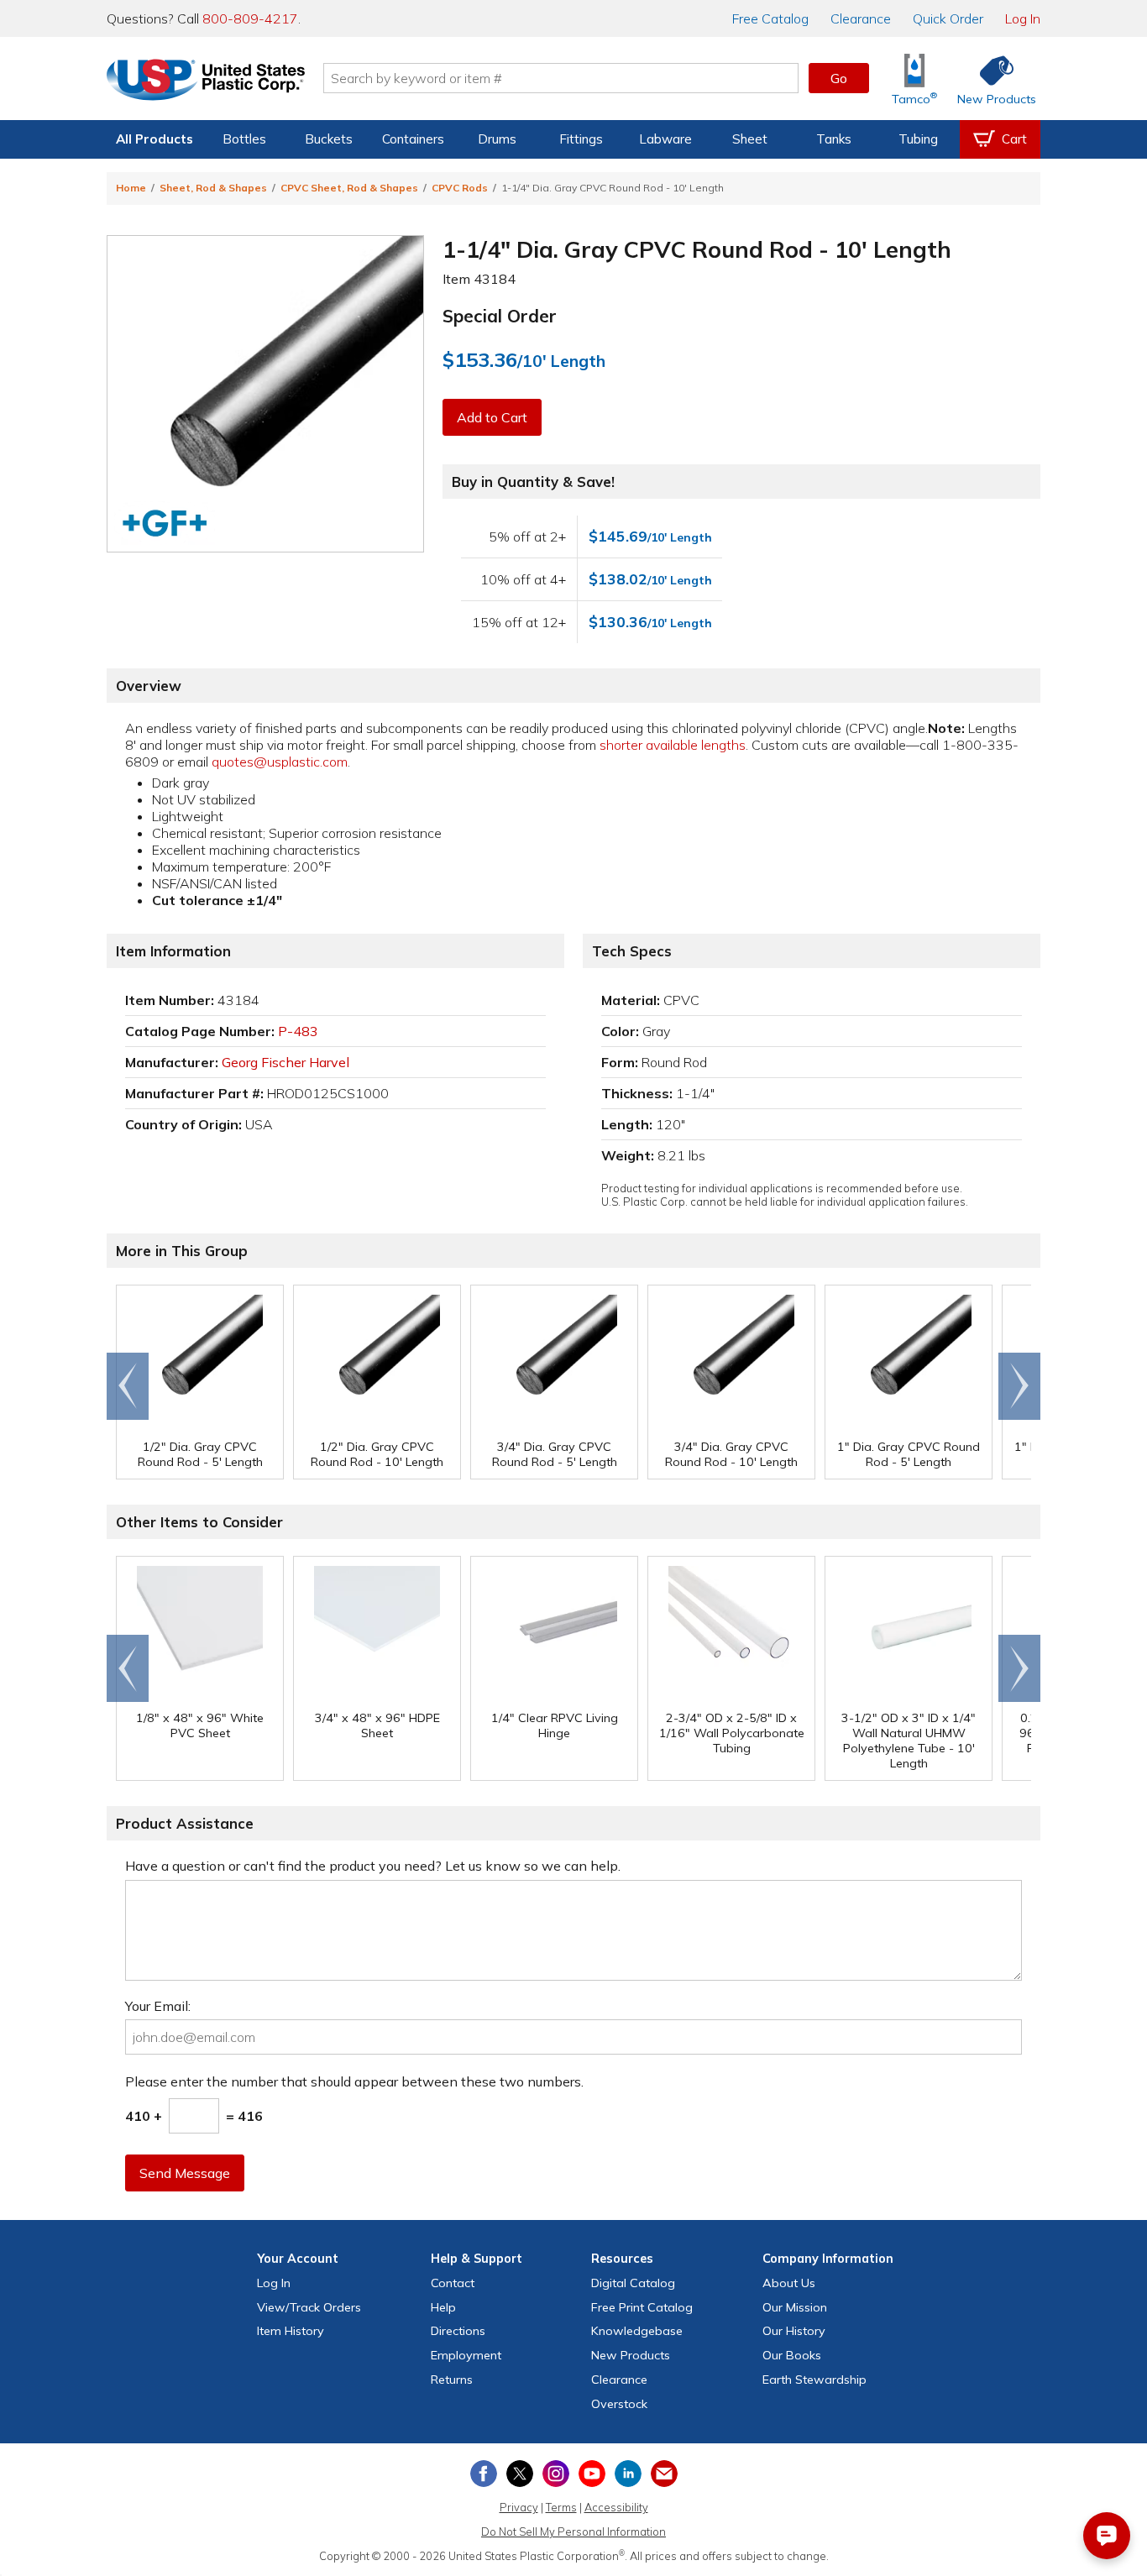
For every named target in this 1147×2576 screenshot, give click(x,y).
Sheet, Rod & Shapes (213, 188)
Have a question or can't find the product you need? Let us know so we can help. (373, 1866)
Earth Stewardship (814, 2380)
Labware (665, 139)
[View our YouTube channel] (592, 2474)
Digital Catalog (633, 2283)
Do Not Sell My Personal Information (573, 2531)
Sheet (750, 139)
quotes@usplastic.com (280, 762)
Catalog (770, 18)
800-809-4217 (250, 18)
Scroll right (1019, 1386)
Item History (291, 2331)
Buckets (329, 139)
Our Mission (795, 2307)
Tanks (834, 139)
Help (443, 2307)
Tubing (918, 139)
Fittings (581, 139)
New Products (631, 2355)
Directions (458, 2331)
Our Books (792, 2355)
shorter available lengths (673, 745)
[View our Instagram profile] (556, 2474)
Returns (452, 2380)
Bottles (244, 139)
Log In (1023, 18)
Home (131, 188)
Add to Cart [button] (492, 417)
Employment (466, 2355)
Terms (561, 2507)
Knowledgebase (637, 2331)
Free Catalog (642, 2307)
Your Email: (158, 2006)
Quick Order (948, 18)
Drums (497, 139)
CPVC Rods (460, 188)
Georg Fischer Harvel (285, 1062)
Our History (794, 2331)
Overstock (619, 2404)
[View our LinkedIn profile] (628, 2474)
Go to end (128, 1386)
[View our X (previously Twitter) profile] (520, 2474)
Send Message (185, 2173)
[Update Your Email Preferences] (664, 2474)
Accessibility (616, 2507)
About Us (789, 2283)
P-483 (298, 1031)
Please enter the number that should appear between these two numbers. (354, 2081)
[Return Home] (206, 81)
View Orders (309, 2307)
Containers (413, 139)
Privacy (519, 2507)
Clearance (861, 18)
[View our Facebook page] (484, 2474)
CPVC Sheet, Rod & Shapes (349, 188)
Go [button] (839, 78)
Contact (453, 2283)
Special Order (500, 316)
